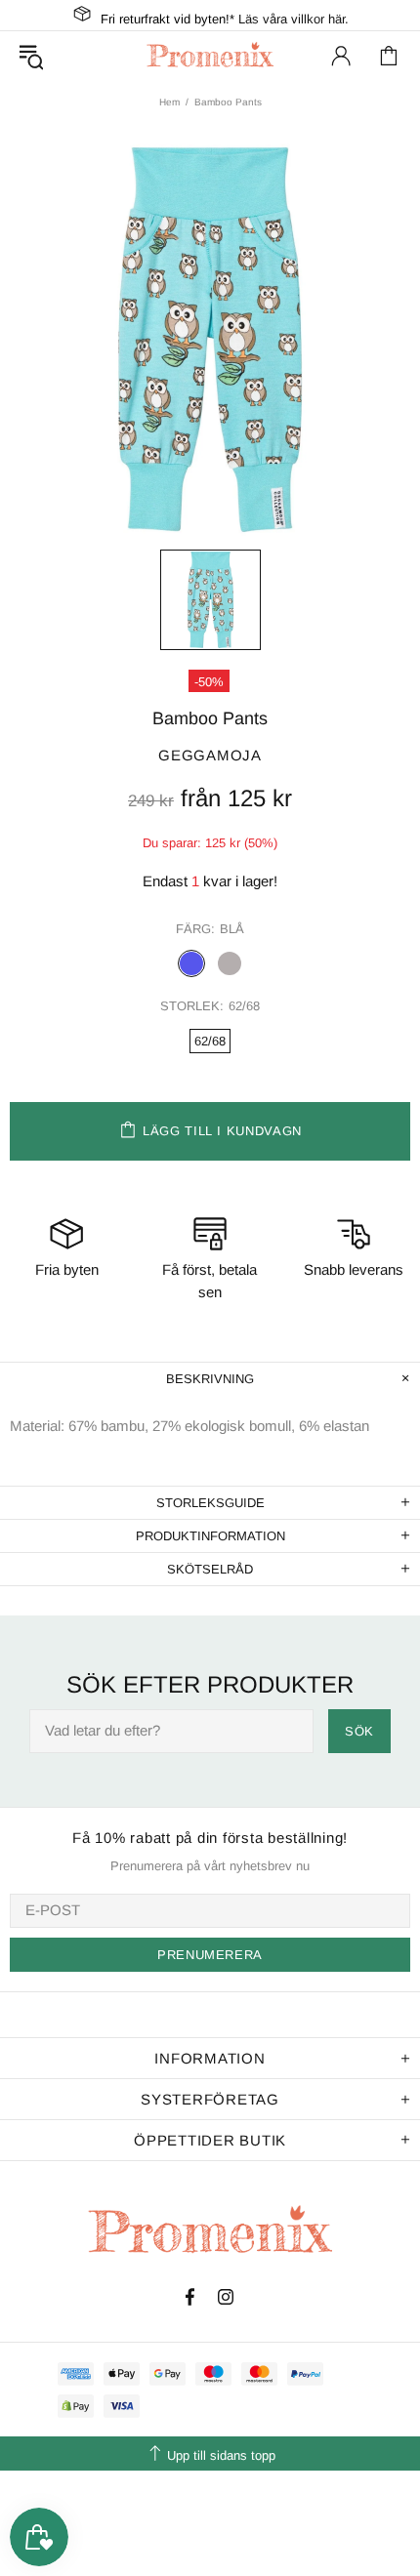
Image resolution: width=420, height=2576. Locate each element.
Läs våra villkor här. (294, 19)
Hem (169, 102)
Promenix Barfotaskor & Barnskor (210, 55)
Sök (359, 1731)
